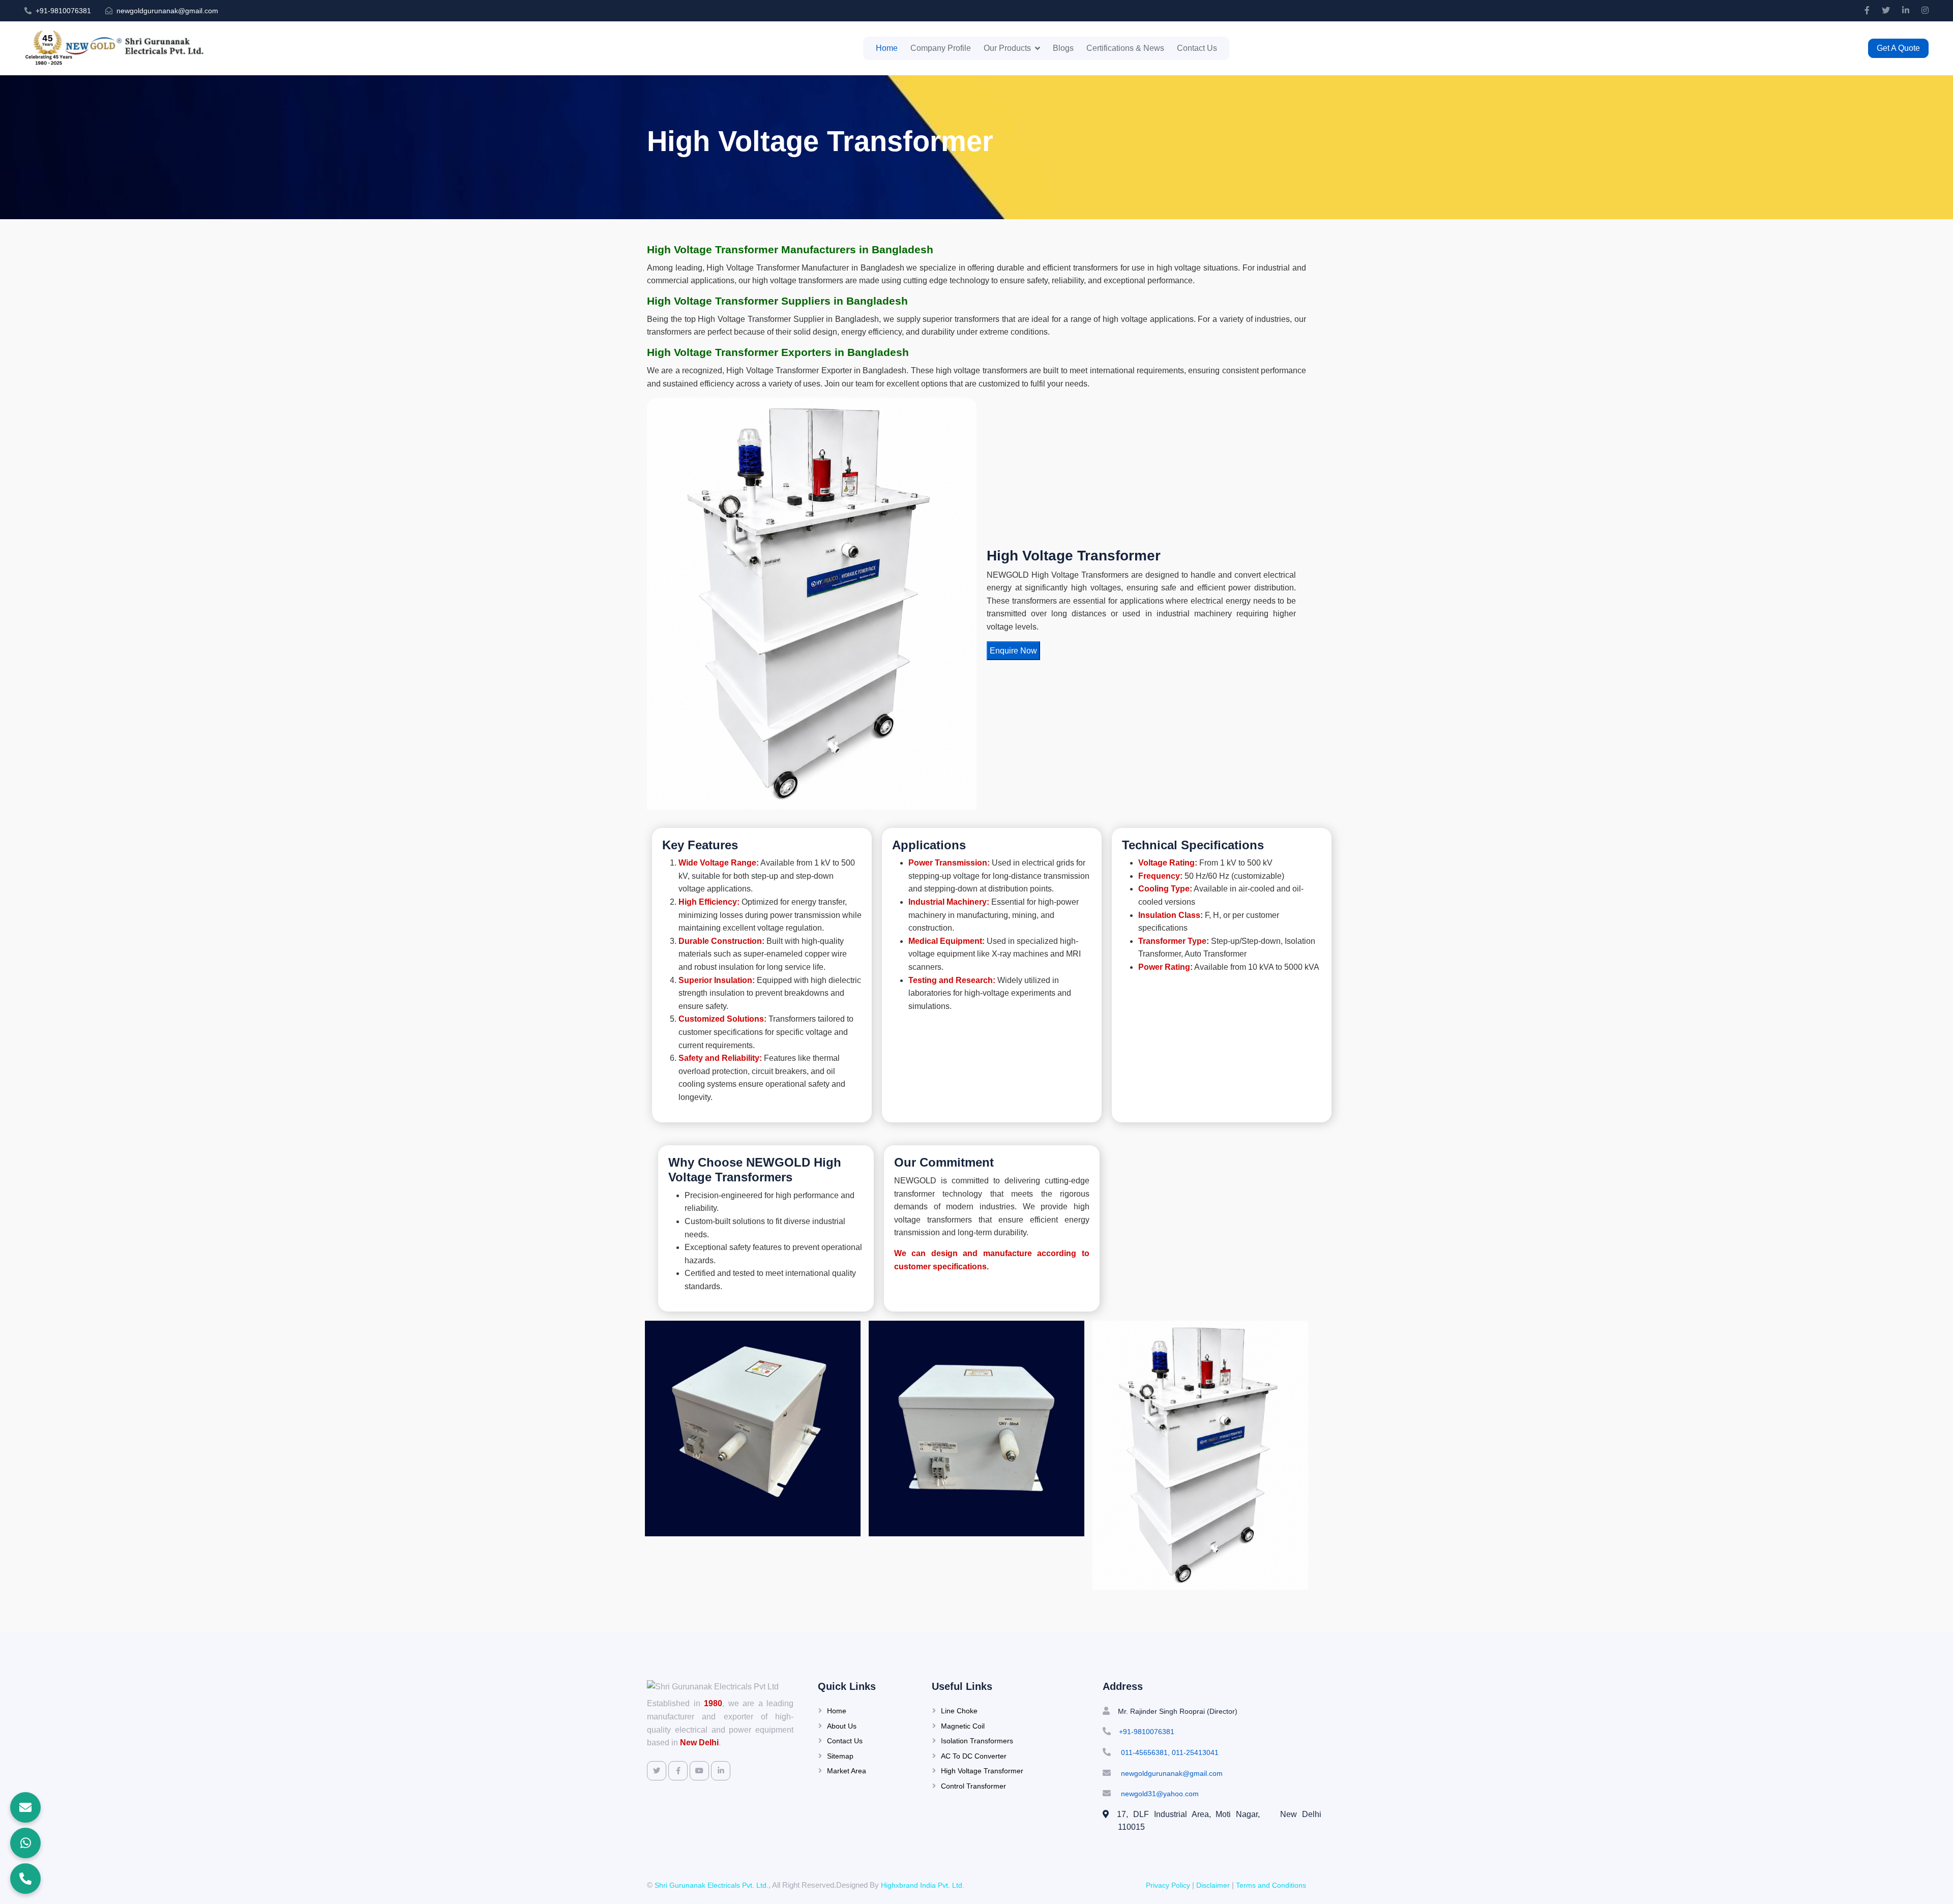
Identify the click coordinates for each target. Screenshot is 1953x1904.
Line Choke (959, 1711)
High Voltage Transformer (982, 1771)
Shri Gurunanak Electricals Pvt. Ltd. (712, 1885)
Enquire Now (1013, 651)
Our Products (1007, 48)
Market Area (847, 1771)
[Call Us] (25, 1879)
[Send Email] (25, 1807)
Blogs (1063, 48)
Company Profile (941, 48)
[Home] (120, 48)
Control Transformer (973, 1786)
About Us (842, 1726)
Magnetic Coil (963, 1726)
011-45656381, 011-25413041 (1169, 1752)
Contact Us (1197, 48)
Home (887, 48)
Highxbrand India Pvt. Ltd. (923, 1885)
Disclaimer (1213, 1885)
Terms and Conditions (1271, 1885)
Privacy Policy (1168, 1885)
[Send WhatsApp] (25, 1843)
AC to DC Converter (974, 1756)
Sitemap (840, 1756)
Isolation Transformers (977, 1741)
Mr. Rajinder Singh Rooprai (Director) (1178, 1711)
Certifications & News (1125, 48)
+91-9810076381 (63, 11)
